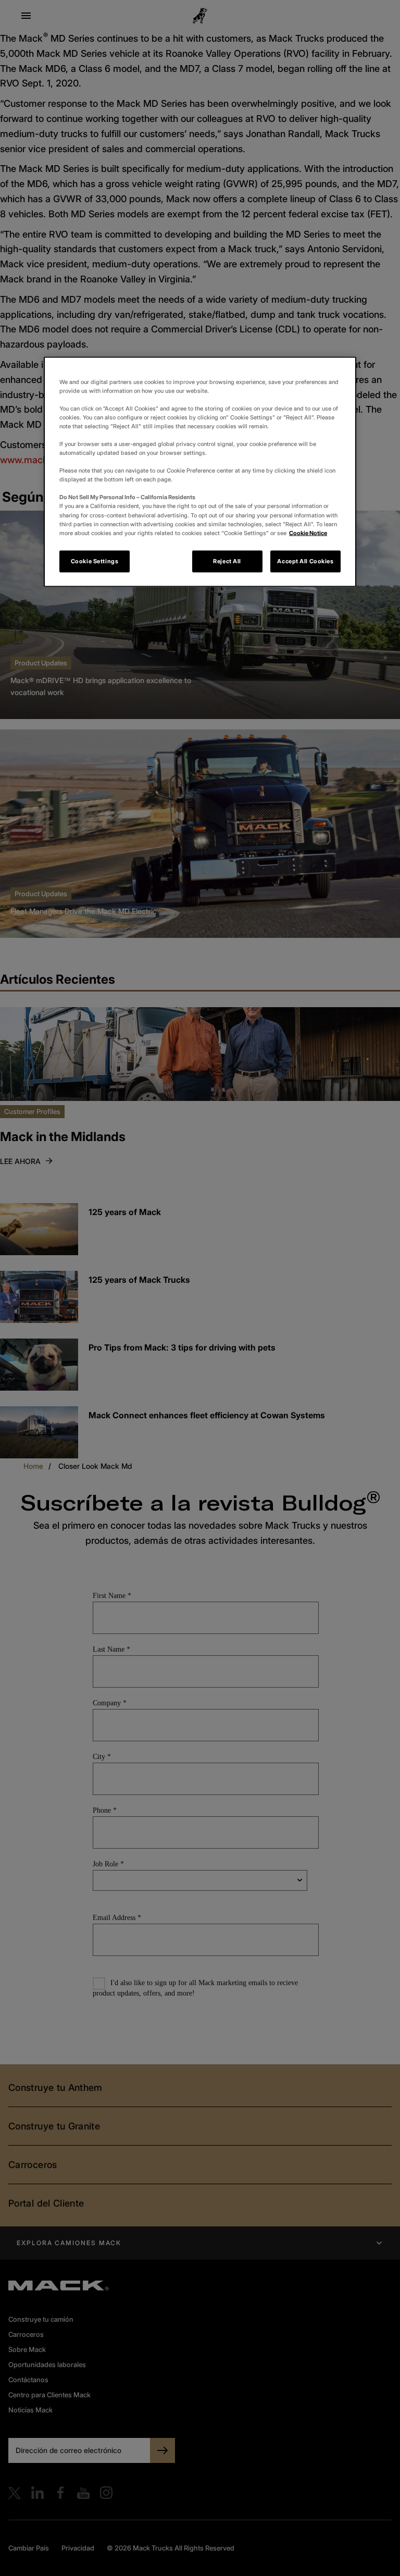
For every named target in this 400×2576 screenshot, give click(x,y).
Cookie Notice (308, 532)
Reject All (227, 561)
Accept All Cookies (305, 561)
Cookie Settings (95, 561)
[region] (200, 472)
